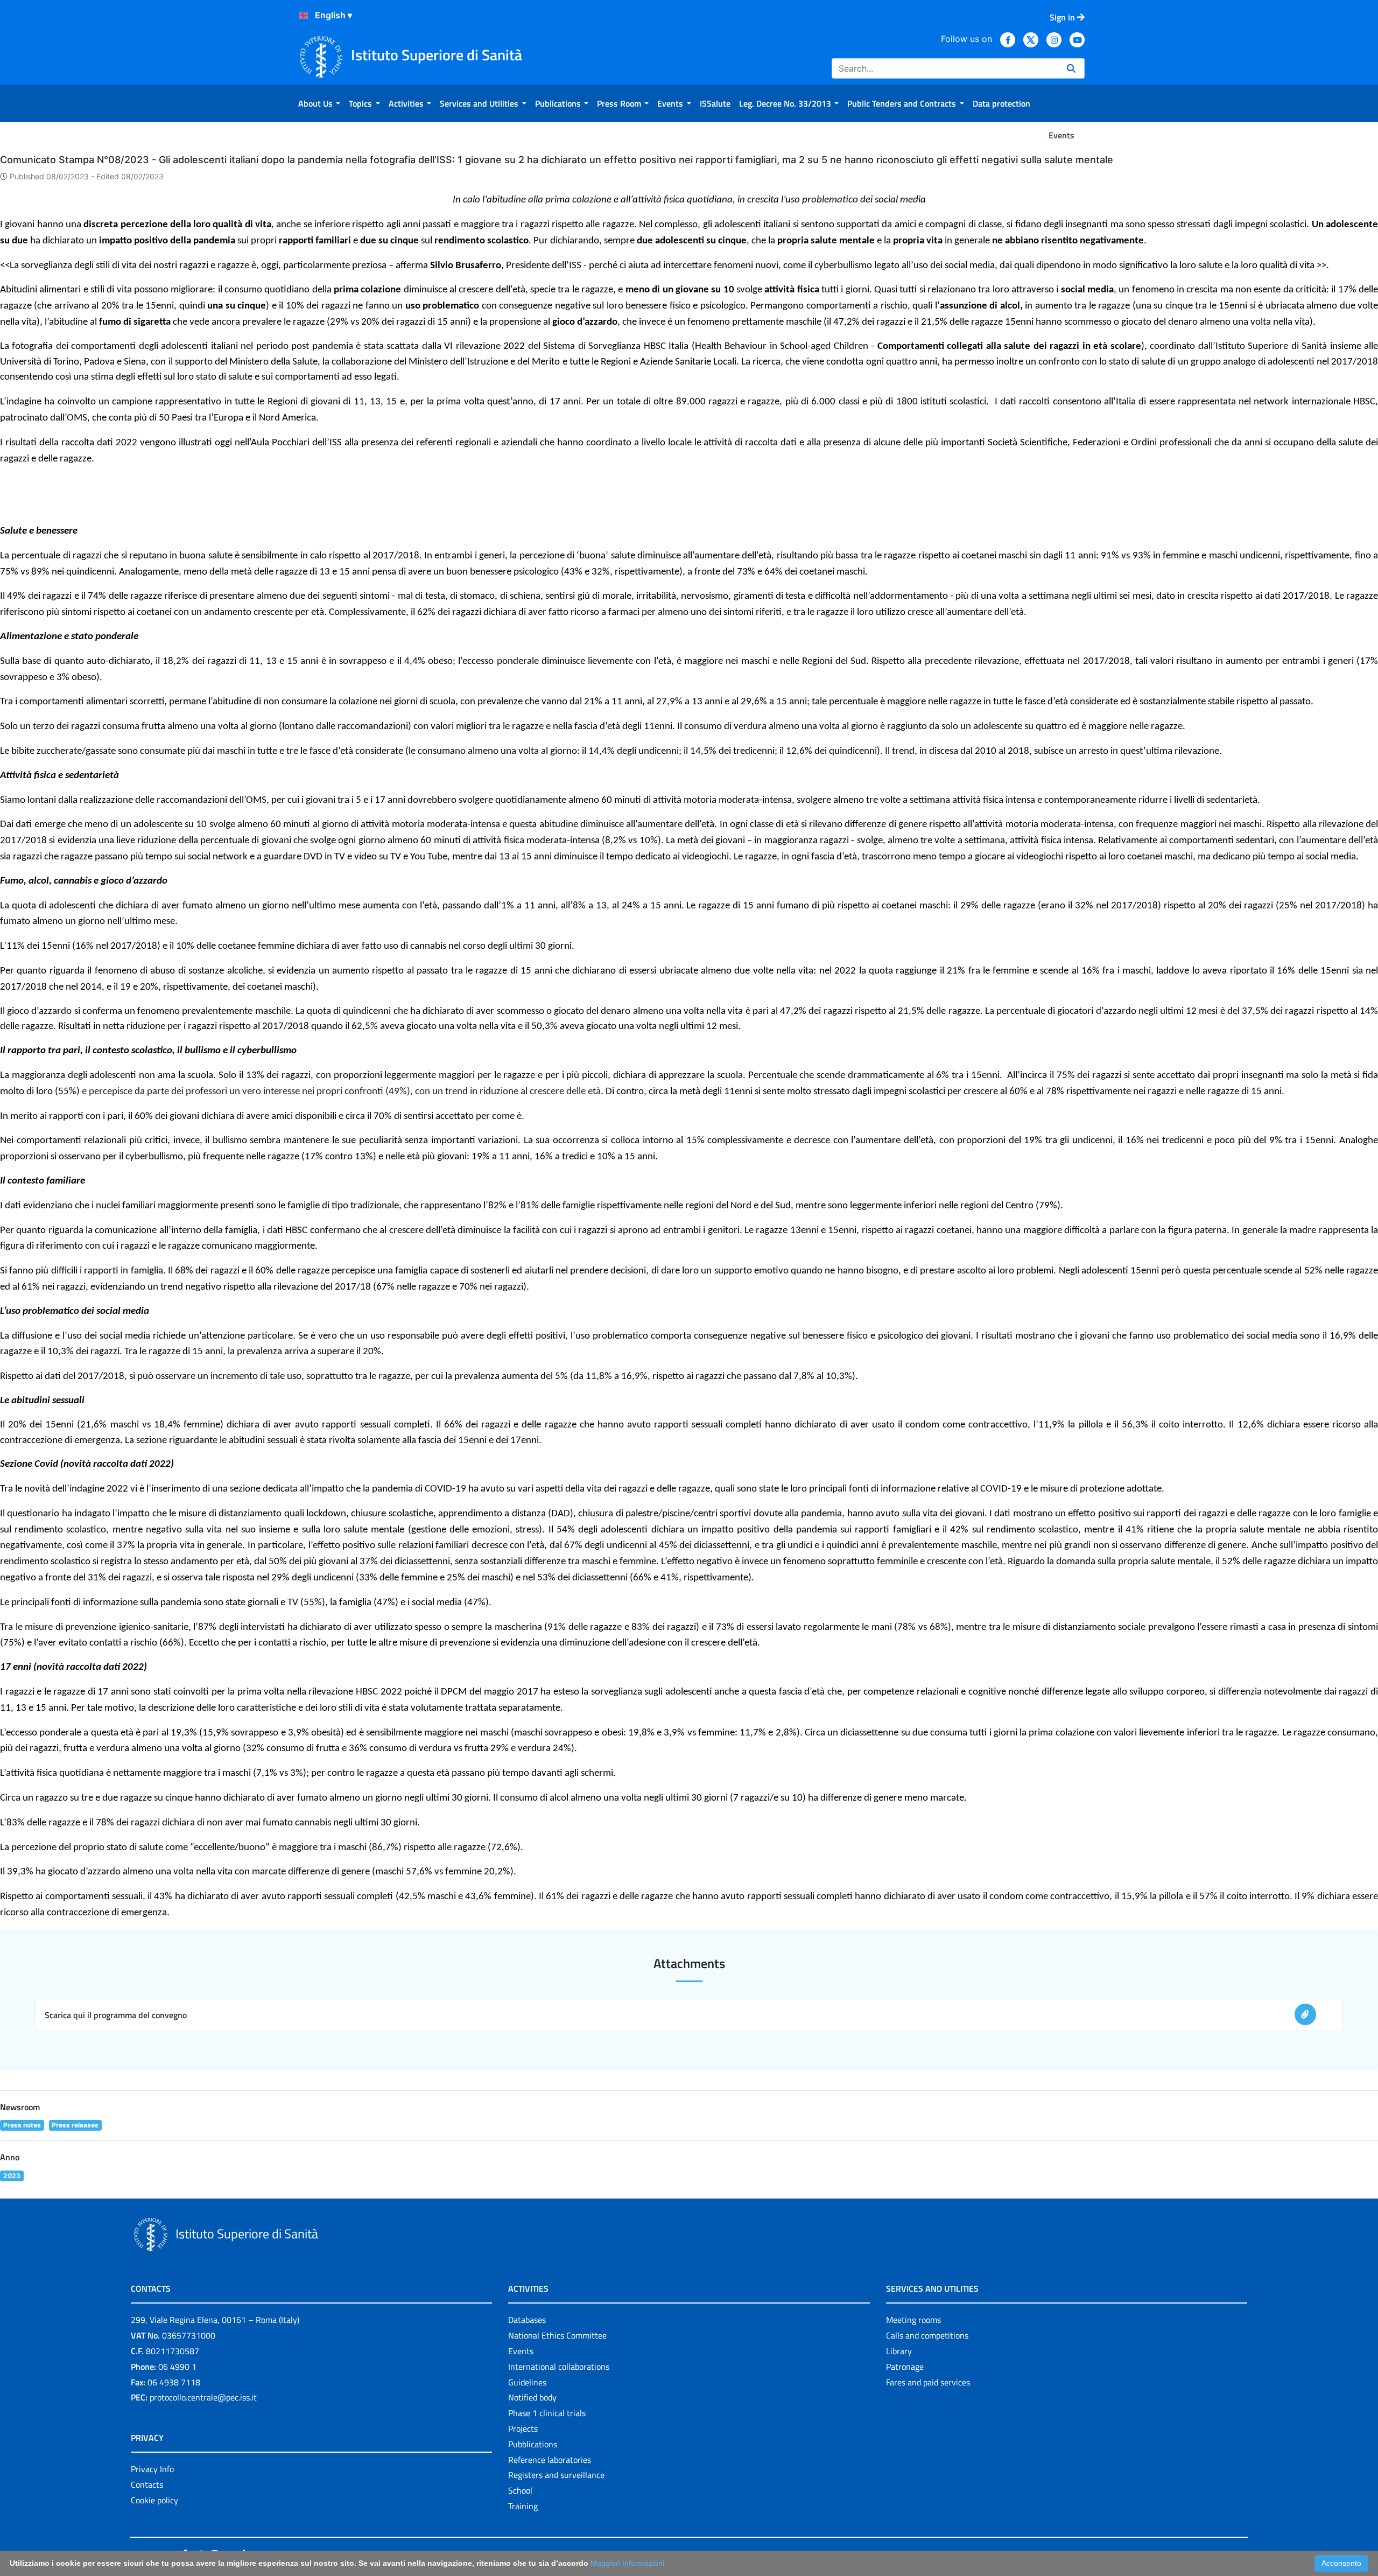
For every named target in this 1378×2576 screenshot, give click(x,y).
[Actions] (304, 16)
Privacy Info (152, 2469)
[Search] (1071, 68)
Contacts (147, 2484)
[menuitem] (319, 103)
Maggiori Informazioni (627, 2563)
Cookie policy (154, 2500)
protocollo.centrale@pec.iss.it (203, 2397)
